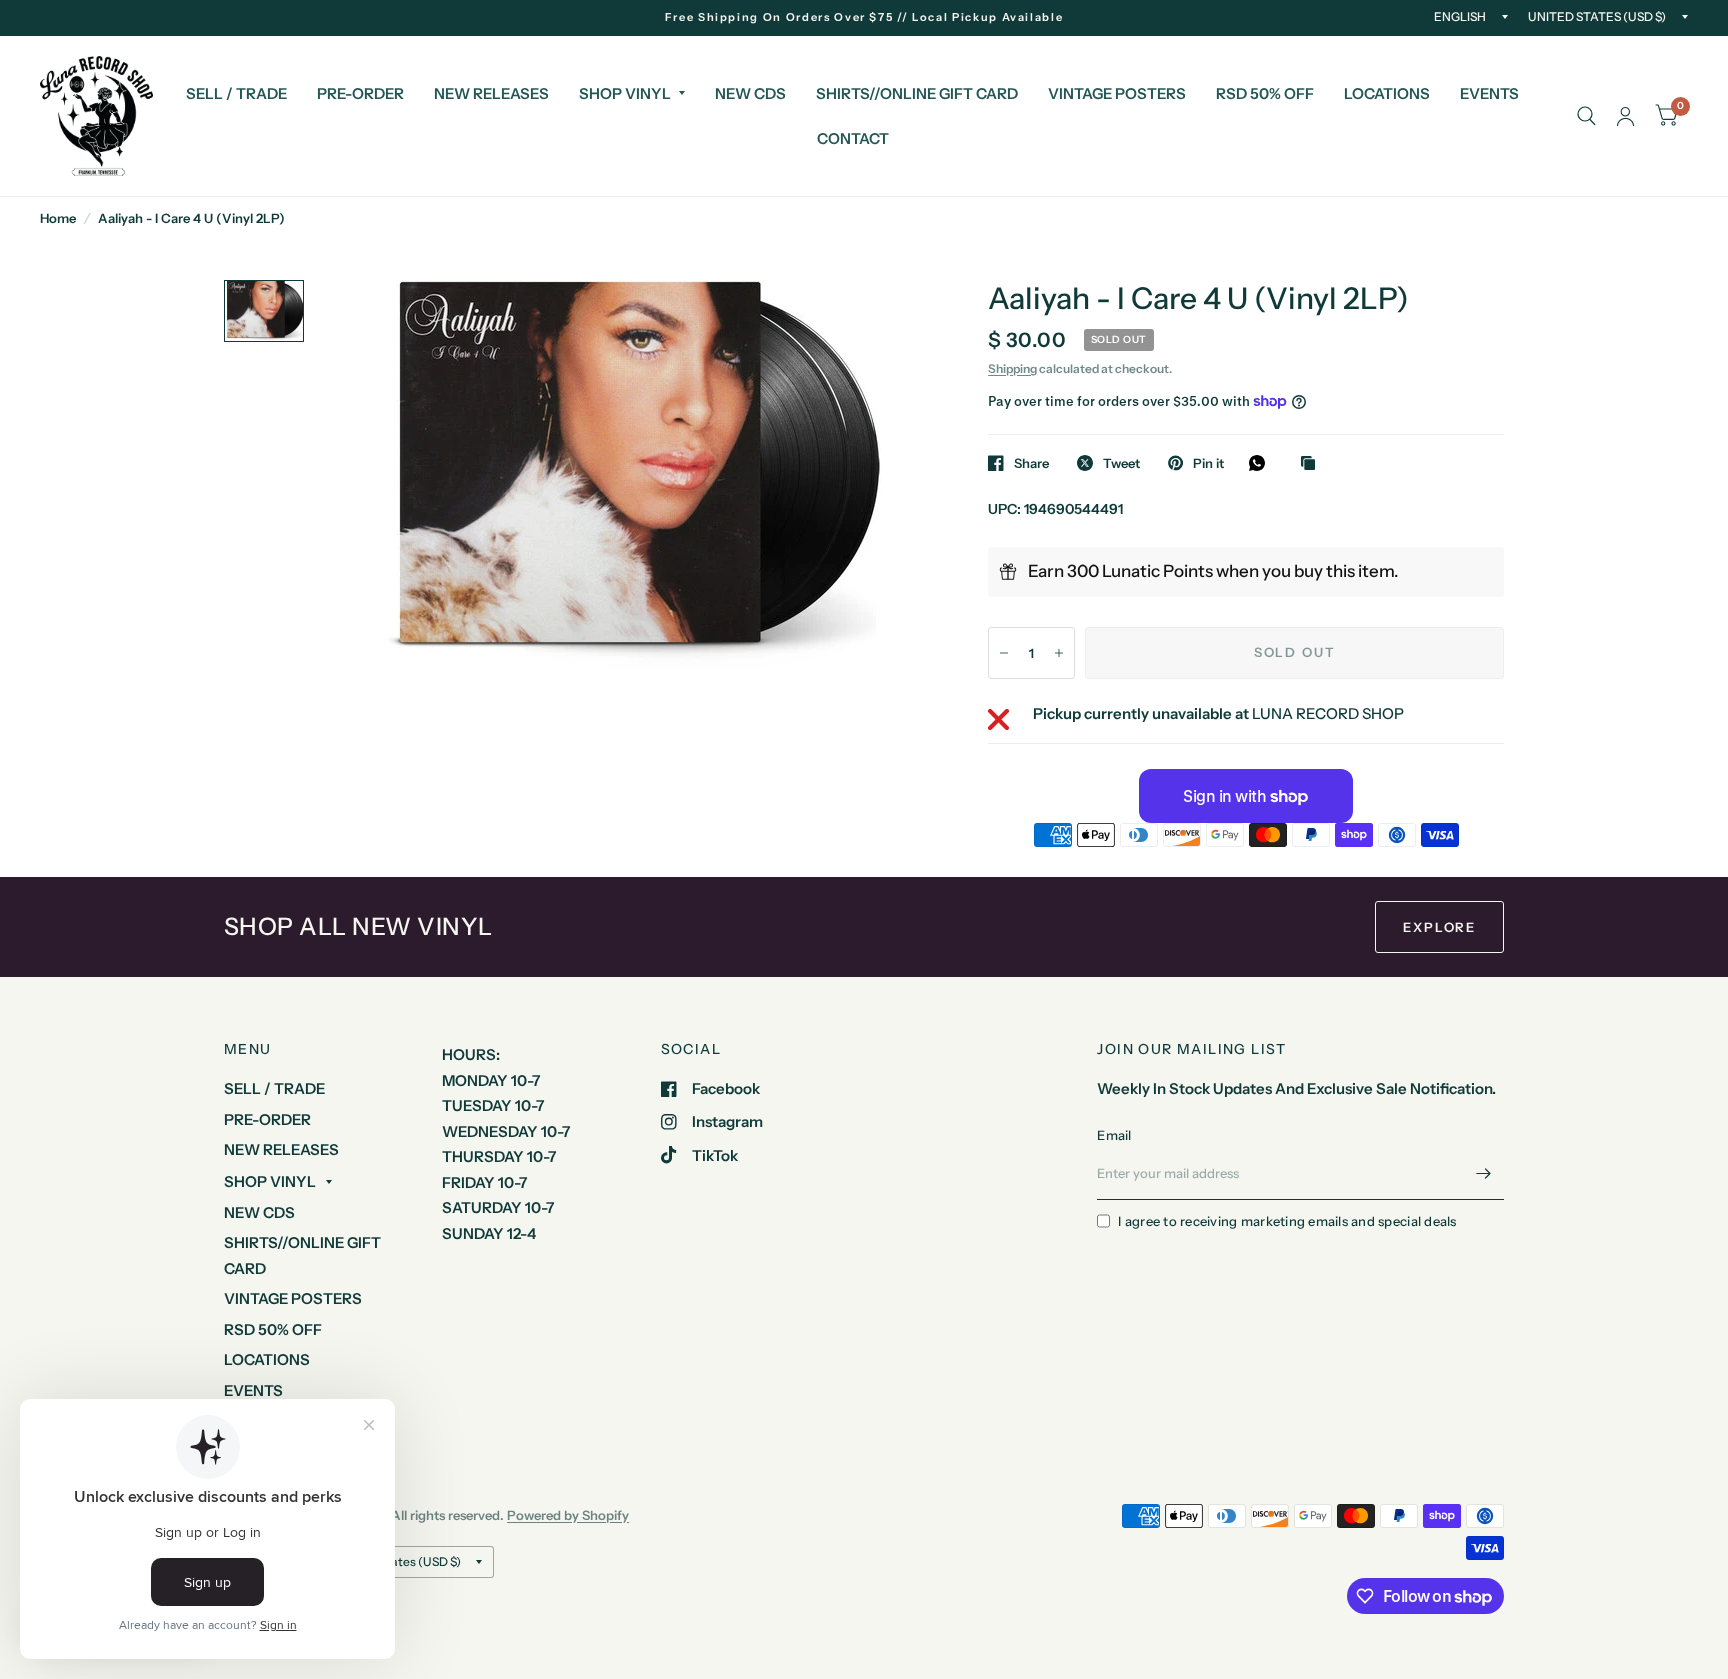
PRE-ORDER (360, 93)
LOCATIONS (1387, 93)
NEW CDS (750, 93)
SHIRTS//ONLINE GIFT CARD (917, 93)
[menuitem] (236, 94)
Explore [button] (1439, 927)
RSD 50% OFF (1265, 93)
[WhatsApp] (1262, 463)
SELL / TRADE (236, 93)
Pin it (1208, 463)
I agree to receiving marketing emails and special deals (1287, 1221)
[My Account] (1625, 116)
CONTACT (853, 138)
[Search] (1586, 116)
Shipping (1012, 368)
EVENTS (1489, 93)
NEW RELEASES (491, 93)
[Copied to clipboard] (1313, 464)
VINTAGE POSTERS (1117, 93)
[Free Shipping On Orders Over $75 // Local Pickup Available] (864, 17)
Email (1114, 1135)
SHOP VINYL (625, 93)
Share (1031, 463)
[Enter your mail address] (1484, 1174)
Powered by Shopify (568, 1515)
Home (58, 218)
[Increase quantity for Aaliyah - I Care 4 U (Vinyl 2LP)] (1059, 653)
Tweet (1121, 463)
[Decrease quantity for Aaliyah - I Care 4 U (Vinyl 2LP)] (1004, 653)
